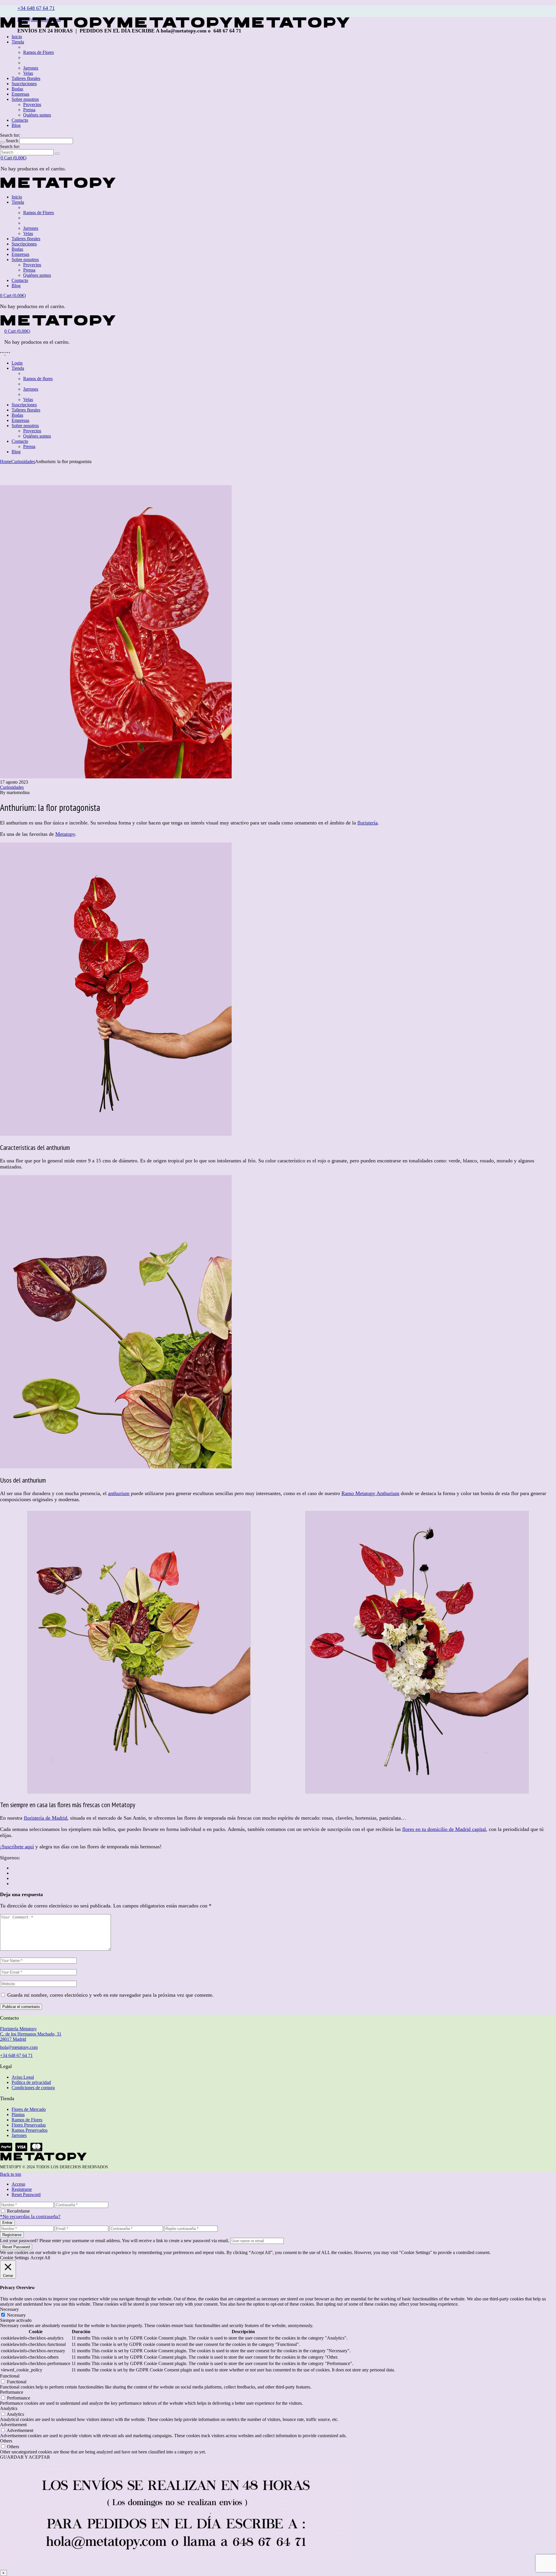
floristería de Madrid (45, 1818)
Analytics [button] (9, 2408)
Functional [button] (10, 2376)
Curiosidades (23, 462)
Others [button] (6, 2441)
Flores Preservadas (29, 2125)
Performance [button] (12, 2392)
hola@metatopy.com (19, 2047)
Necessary (16, 2315)
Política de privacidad (31, 2082)
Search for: (10, 135)
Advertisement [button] (13, 2425)
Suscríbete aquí (18, 1847)
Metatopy (65, 834)
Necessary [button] (9, 2309)
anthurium (119, 1493)
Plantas (18, 2114)
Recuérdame (18, 2211)
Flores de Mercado (29, 2109)
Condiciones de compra (33, 2088)
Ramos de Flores (27, 2120)
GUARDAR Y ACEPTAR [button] (25, 2457)
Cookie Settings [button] (14, 2258)
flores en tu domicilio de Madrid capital (444, 1829)
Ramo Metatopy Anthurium (370, 1493)
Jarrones (19, 2135)
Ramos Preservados (30, 2130)
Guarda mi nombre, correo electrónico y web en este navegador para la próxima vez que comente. (110, 1995)
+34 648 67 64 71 (36, 8)
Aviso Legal (23, 2077)
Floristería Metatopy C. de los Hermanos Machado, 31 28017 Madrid (31, 2034)
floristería (367, 823)
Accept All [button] (40, 2258)
